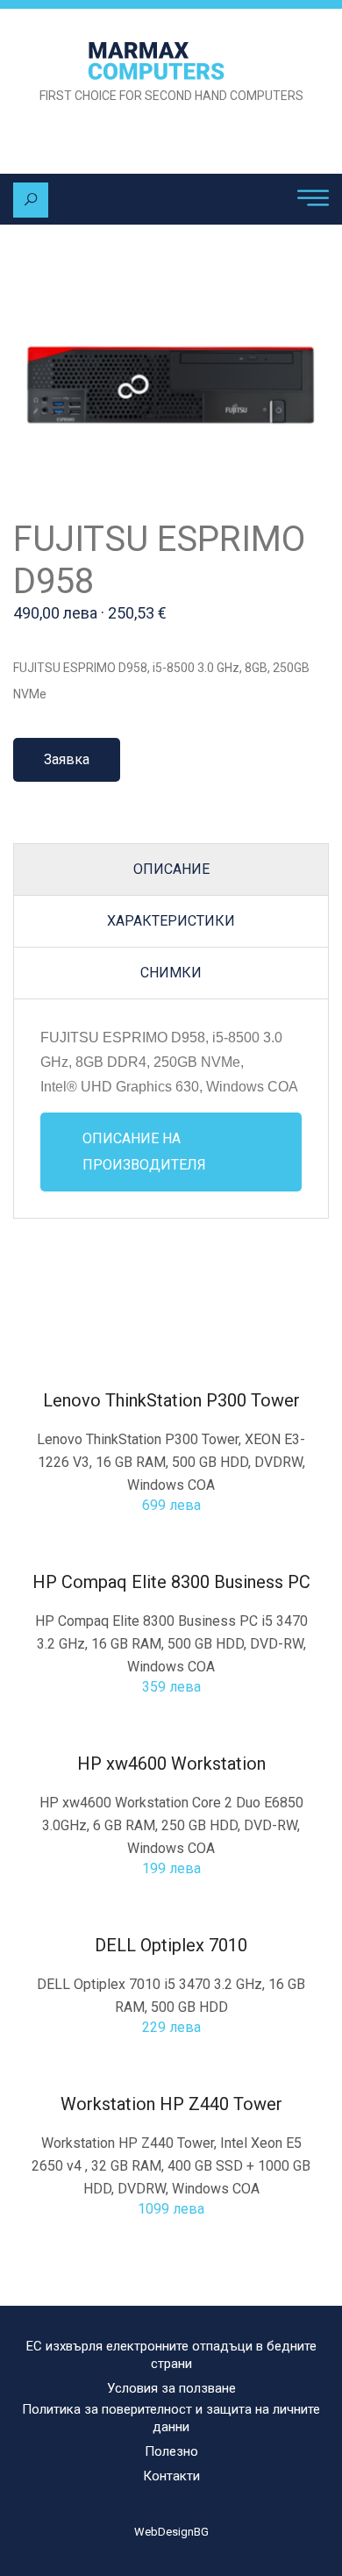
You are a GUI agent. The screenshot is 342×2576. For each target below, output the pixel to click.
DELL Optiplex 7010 (171, 1945)
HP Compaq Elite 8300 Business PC (171, 1582)
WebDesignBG (171, 2532)
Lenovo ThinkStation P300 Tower (171, 1400)
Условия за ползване (171, 2388)
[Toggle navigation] (313, 199)
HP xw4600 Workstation (171, 1764)
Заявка (67, 759)
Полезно (171, 2451)
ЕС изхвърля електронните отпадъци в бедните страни (171, 2355)
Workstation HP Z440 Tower (171, 2104)
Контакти (171, 2476)
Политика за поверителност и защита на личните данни (171, 2418)
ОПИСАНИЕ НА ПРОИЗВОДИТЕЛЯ (144, 1152)
